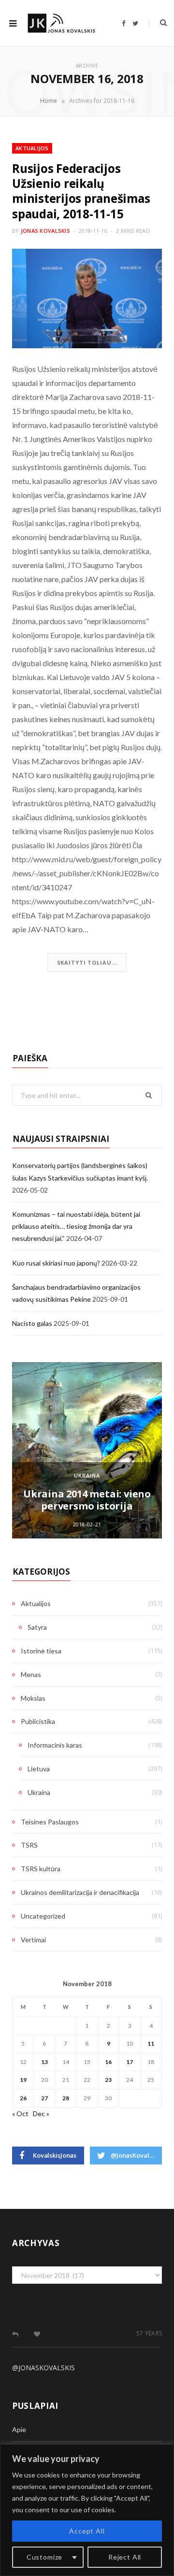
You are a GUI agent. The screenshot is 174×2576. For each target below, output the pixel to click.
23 (108, 2080)
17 (130, 2062)
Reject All (125, 2557)
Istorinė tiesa (41, 1651)
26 (23, 2098)
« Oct (20, 2113)
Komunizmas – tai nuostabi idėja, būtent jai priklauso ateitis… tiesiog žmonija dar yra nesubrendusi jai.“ (76, 1226)
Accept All (87, 2531)
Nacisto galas (32, 1323)
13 (44, 2062)
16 (108, 2062)
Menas (31, 1674)
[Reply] (15, 2334)
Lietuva (39, 1769)
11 (151, 2043)
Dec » (41, 2113)
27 (44, 2098)
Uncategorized (43, 1916)
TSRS (29, 1845)
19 (23, 2080)
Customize (45, 2557)
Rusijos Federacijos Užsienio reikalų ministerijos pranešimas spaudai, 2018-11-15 (81, 191)
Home (49, 101)
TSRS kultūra (41, 1869)
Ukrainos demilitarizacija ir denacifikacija (80, 1892)
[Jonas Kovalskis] (61, 23)
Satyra (37, 1627)
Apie (19, 2429)
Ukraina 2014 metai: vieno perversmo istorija (87, 1500)
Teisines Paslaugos (50, 1822)
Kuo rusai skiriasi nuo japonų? (56, 1263)
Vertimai (33, 1940)
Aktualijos (32, 148)
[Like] (37, 2334)
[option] (87, 1450)
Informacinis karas (55, 1745)
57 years (149, 2333)
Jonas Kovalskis (45, 231)
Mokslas (33, 1698)
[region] (87, 2510)
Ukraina (87, 1475)
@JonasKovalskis (43, 2368)
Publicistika (38, 1721)
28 (66, 2098)
